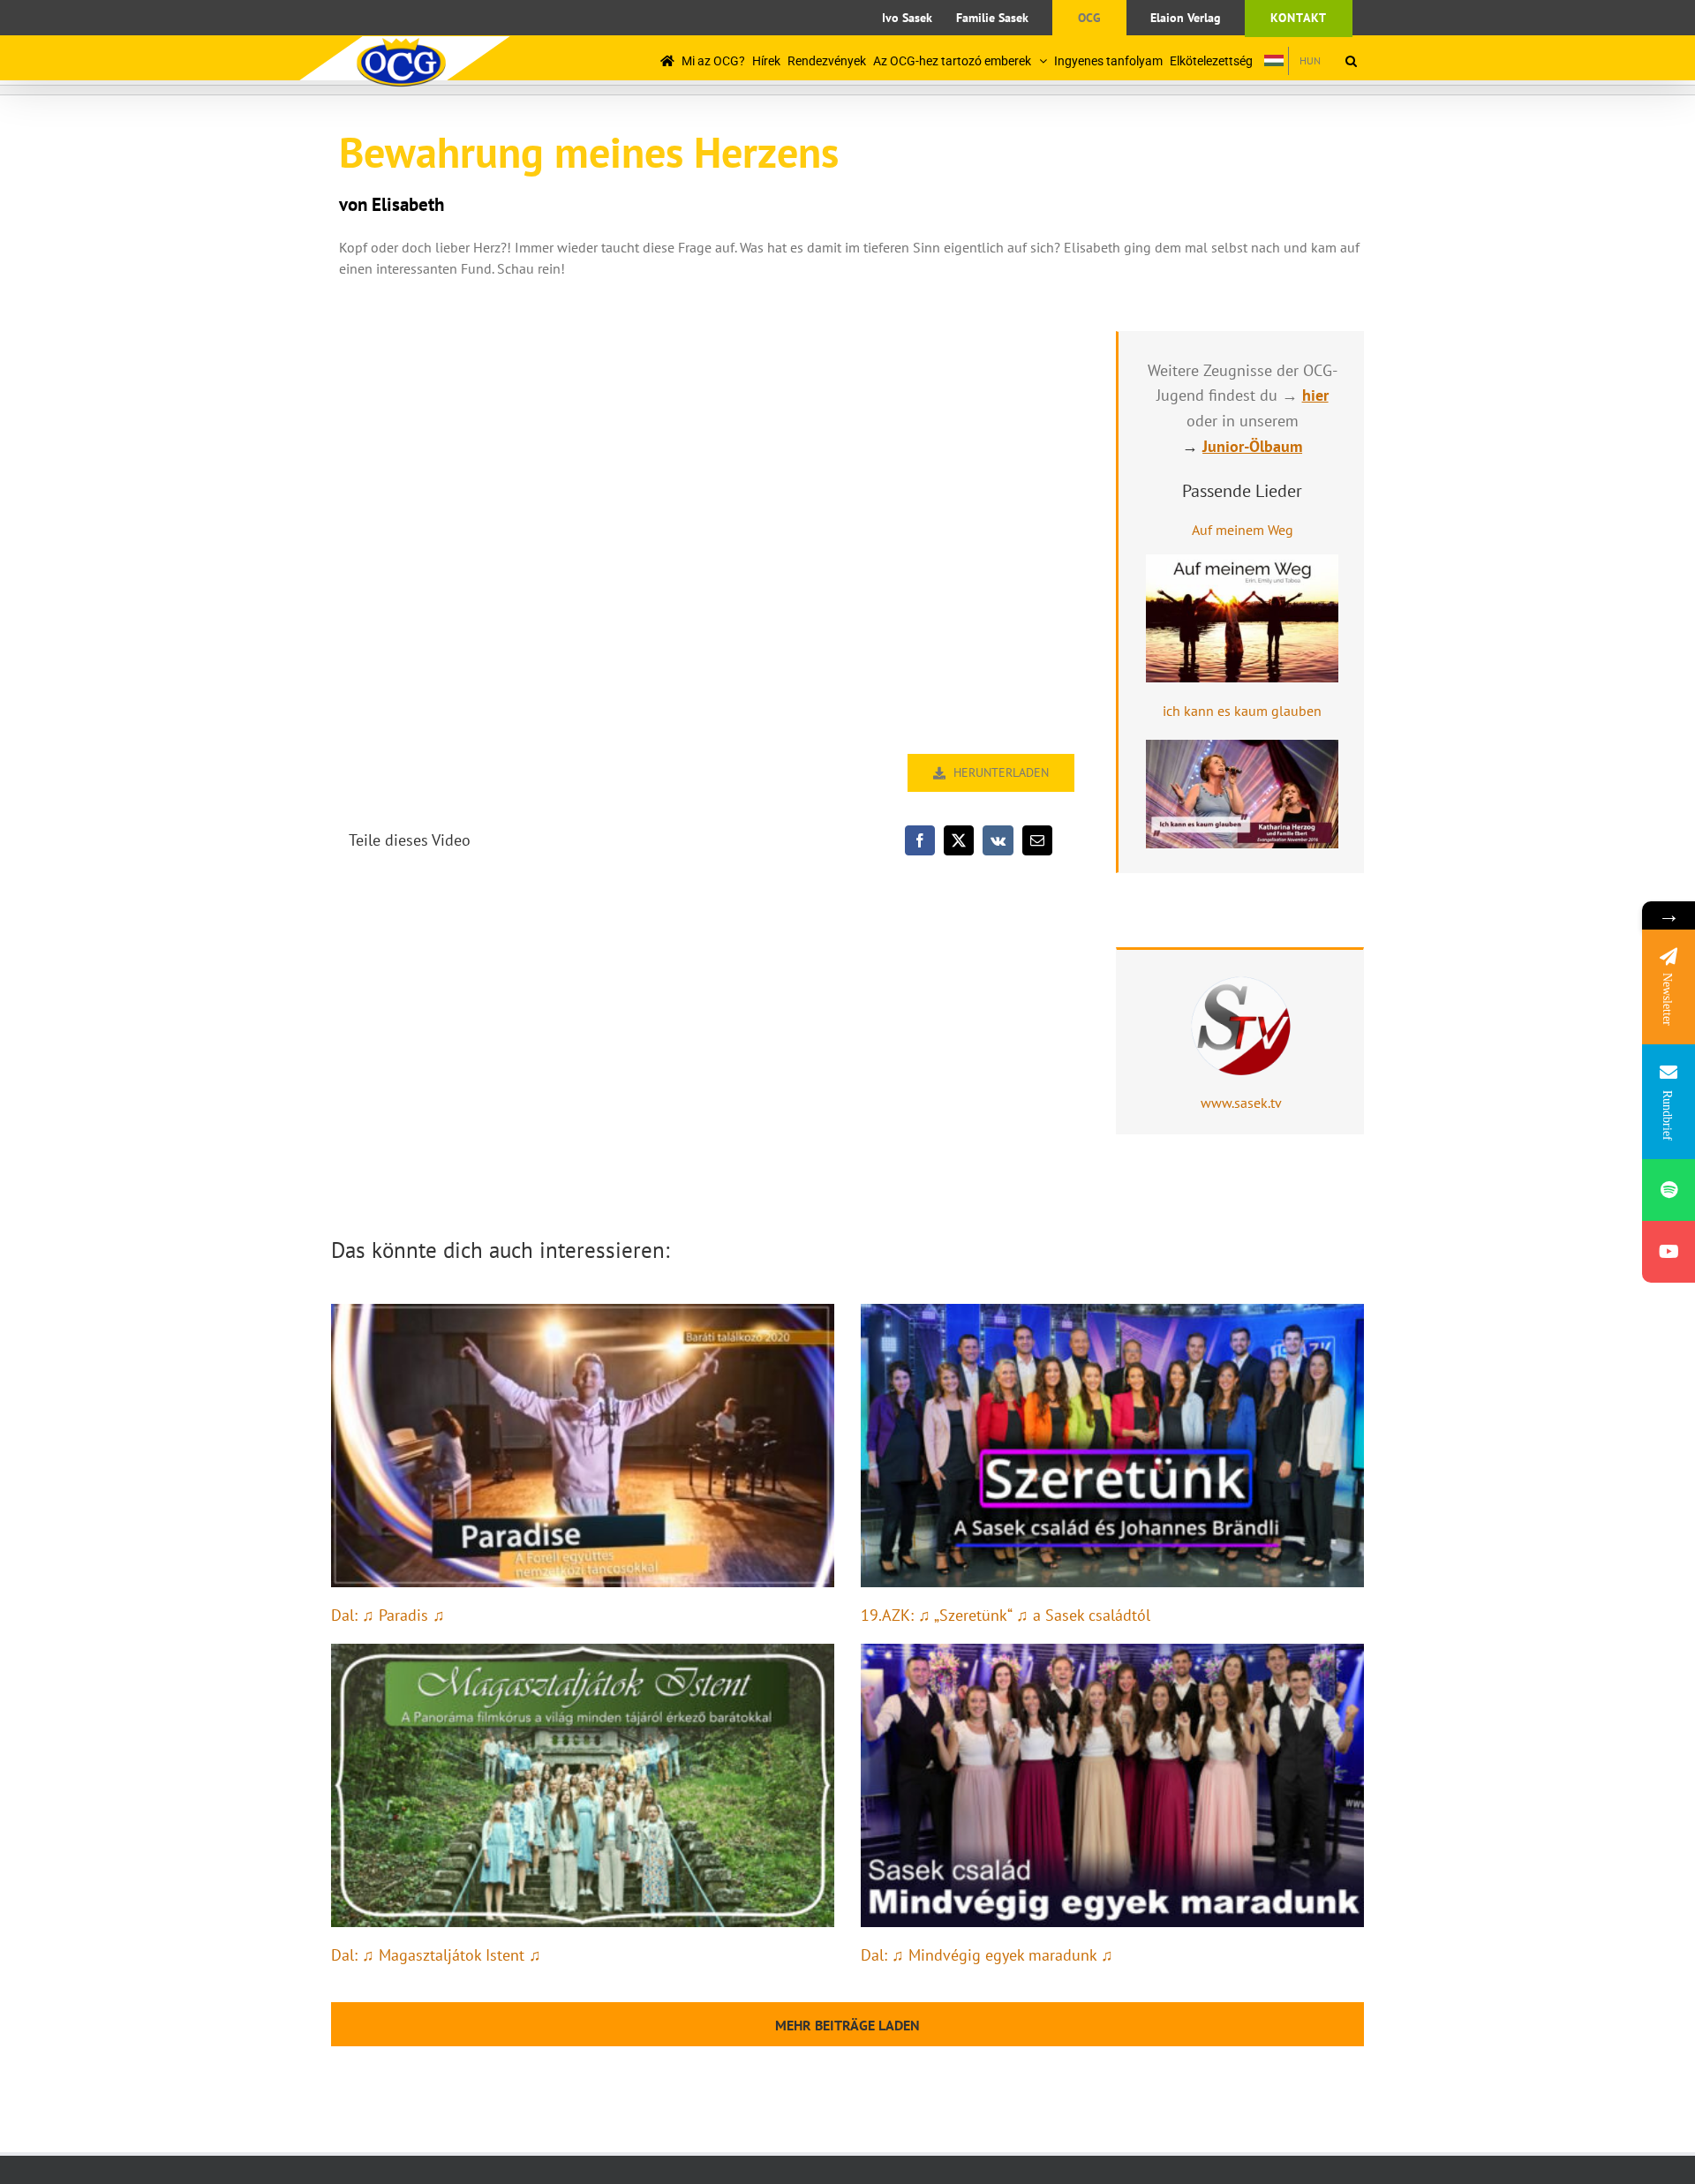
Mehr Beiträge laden (847, 2025)
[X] (959, 840)
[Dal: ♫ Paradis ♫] (583, 1446)
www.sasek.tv (1241, 1103)
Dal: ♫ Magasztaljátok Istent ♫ (436, 1955)
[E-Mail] (1037, 840)
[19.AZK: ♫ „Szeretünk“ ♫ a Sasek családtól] (1112, 1446)
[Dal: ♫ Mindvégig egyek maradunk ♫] (1112, 1785)
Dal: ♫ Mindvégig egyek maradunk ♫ (987, 1955)
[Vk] (998, 840)
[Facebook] (920, 840)
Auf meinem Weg (1243, 530)
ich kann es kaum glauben (1242, 711)
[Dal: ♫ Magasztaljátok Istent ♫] (583, 1785)
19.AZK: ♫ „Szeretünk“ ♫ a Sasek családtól (1006, 1615)
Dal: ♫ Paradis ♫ (388, 1615)
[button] (1351, 60)
